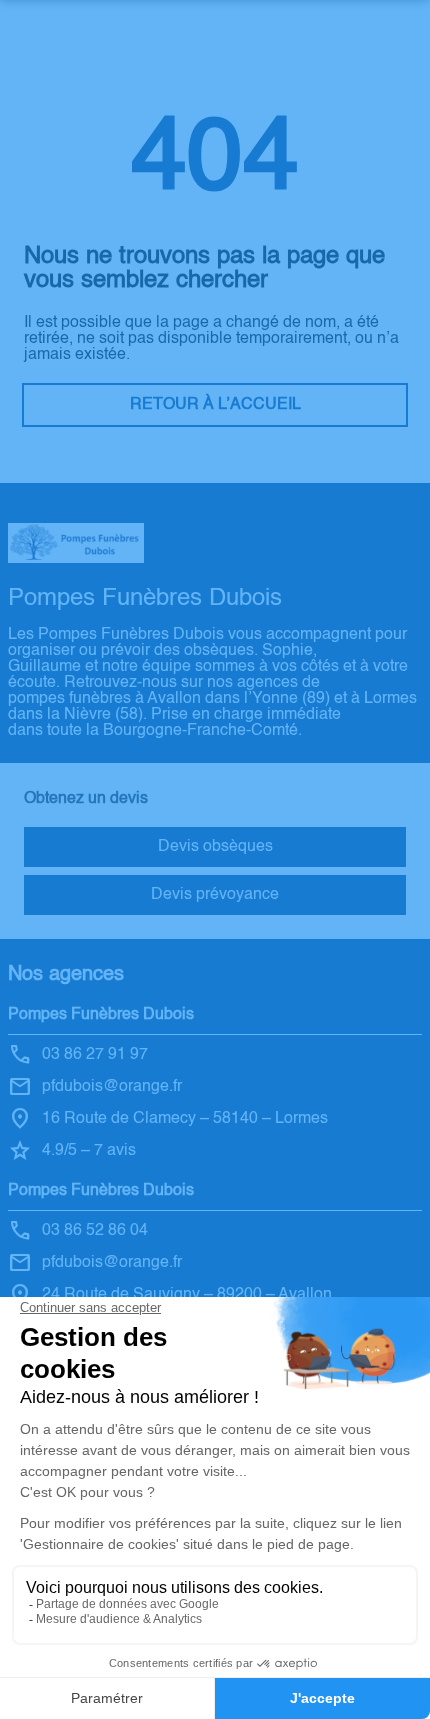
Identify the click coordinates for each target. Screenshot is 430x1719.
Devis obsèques (215, 847)
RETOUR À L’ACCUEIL (215, 405)
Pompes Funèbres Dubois (101, 1015)
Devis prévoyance (215, 895)
